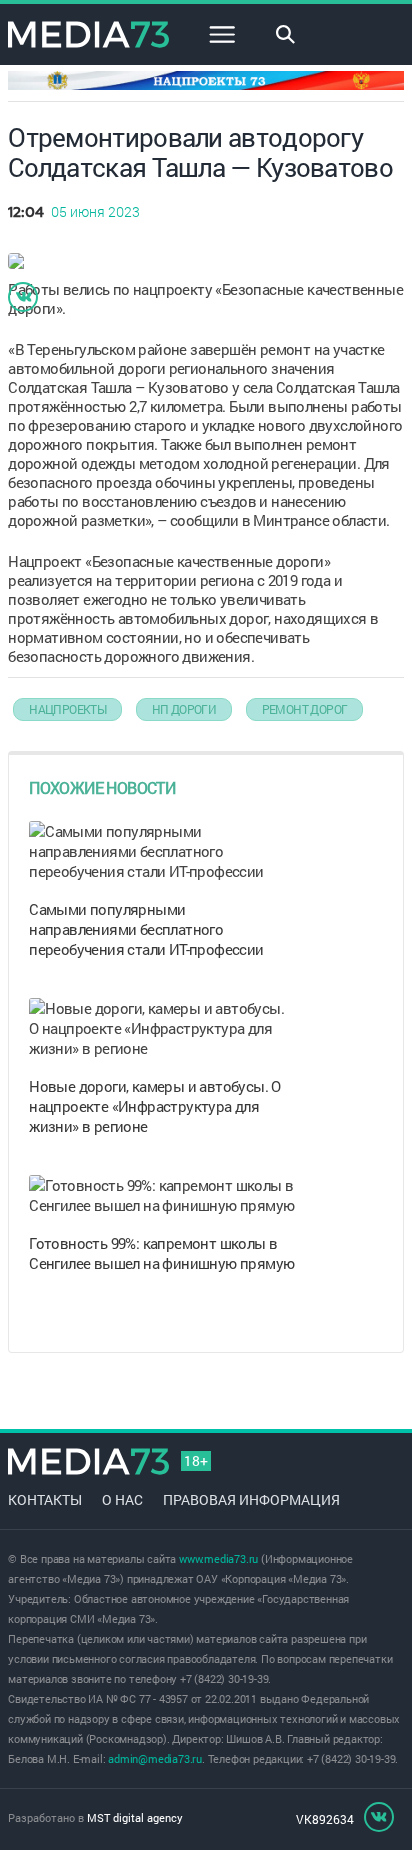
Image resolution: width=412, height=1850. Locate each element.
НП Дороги (184, 709)
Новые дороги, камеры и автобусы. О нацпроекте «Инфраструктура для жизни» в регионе (155, 1106)
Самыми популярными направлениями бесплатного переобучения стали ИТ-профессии (146, 929)
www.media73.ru (218, 1558)
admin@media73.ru (155, 1758)
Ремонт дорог (305, 709)
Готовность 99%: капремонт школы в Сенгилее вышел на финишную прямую (161, 1253)
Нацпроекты (67, 709)
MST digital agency (135, 1817)
